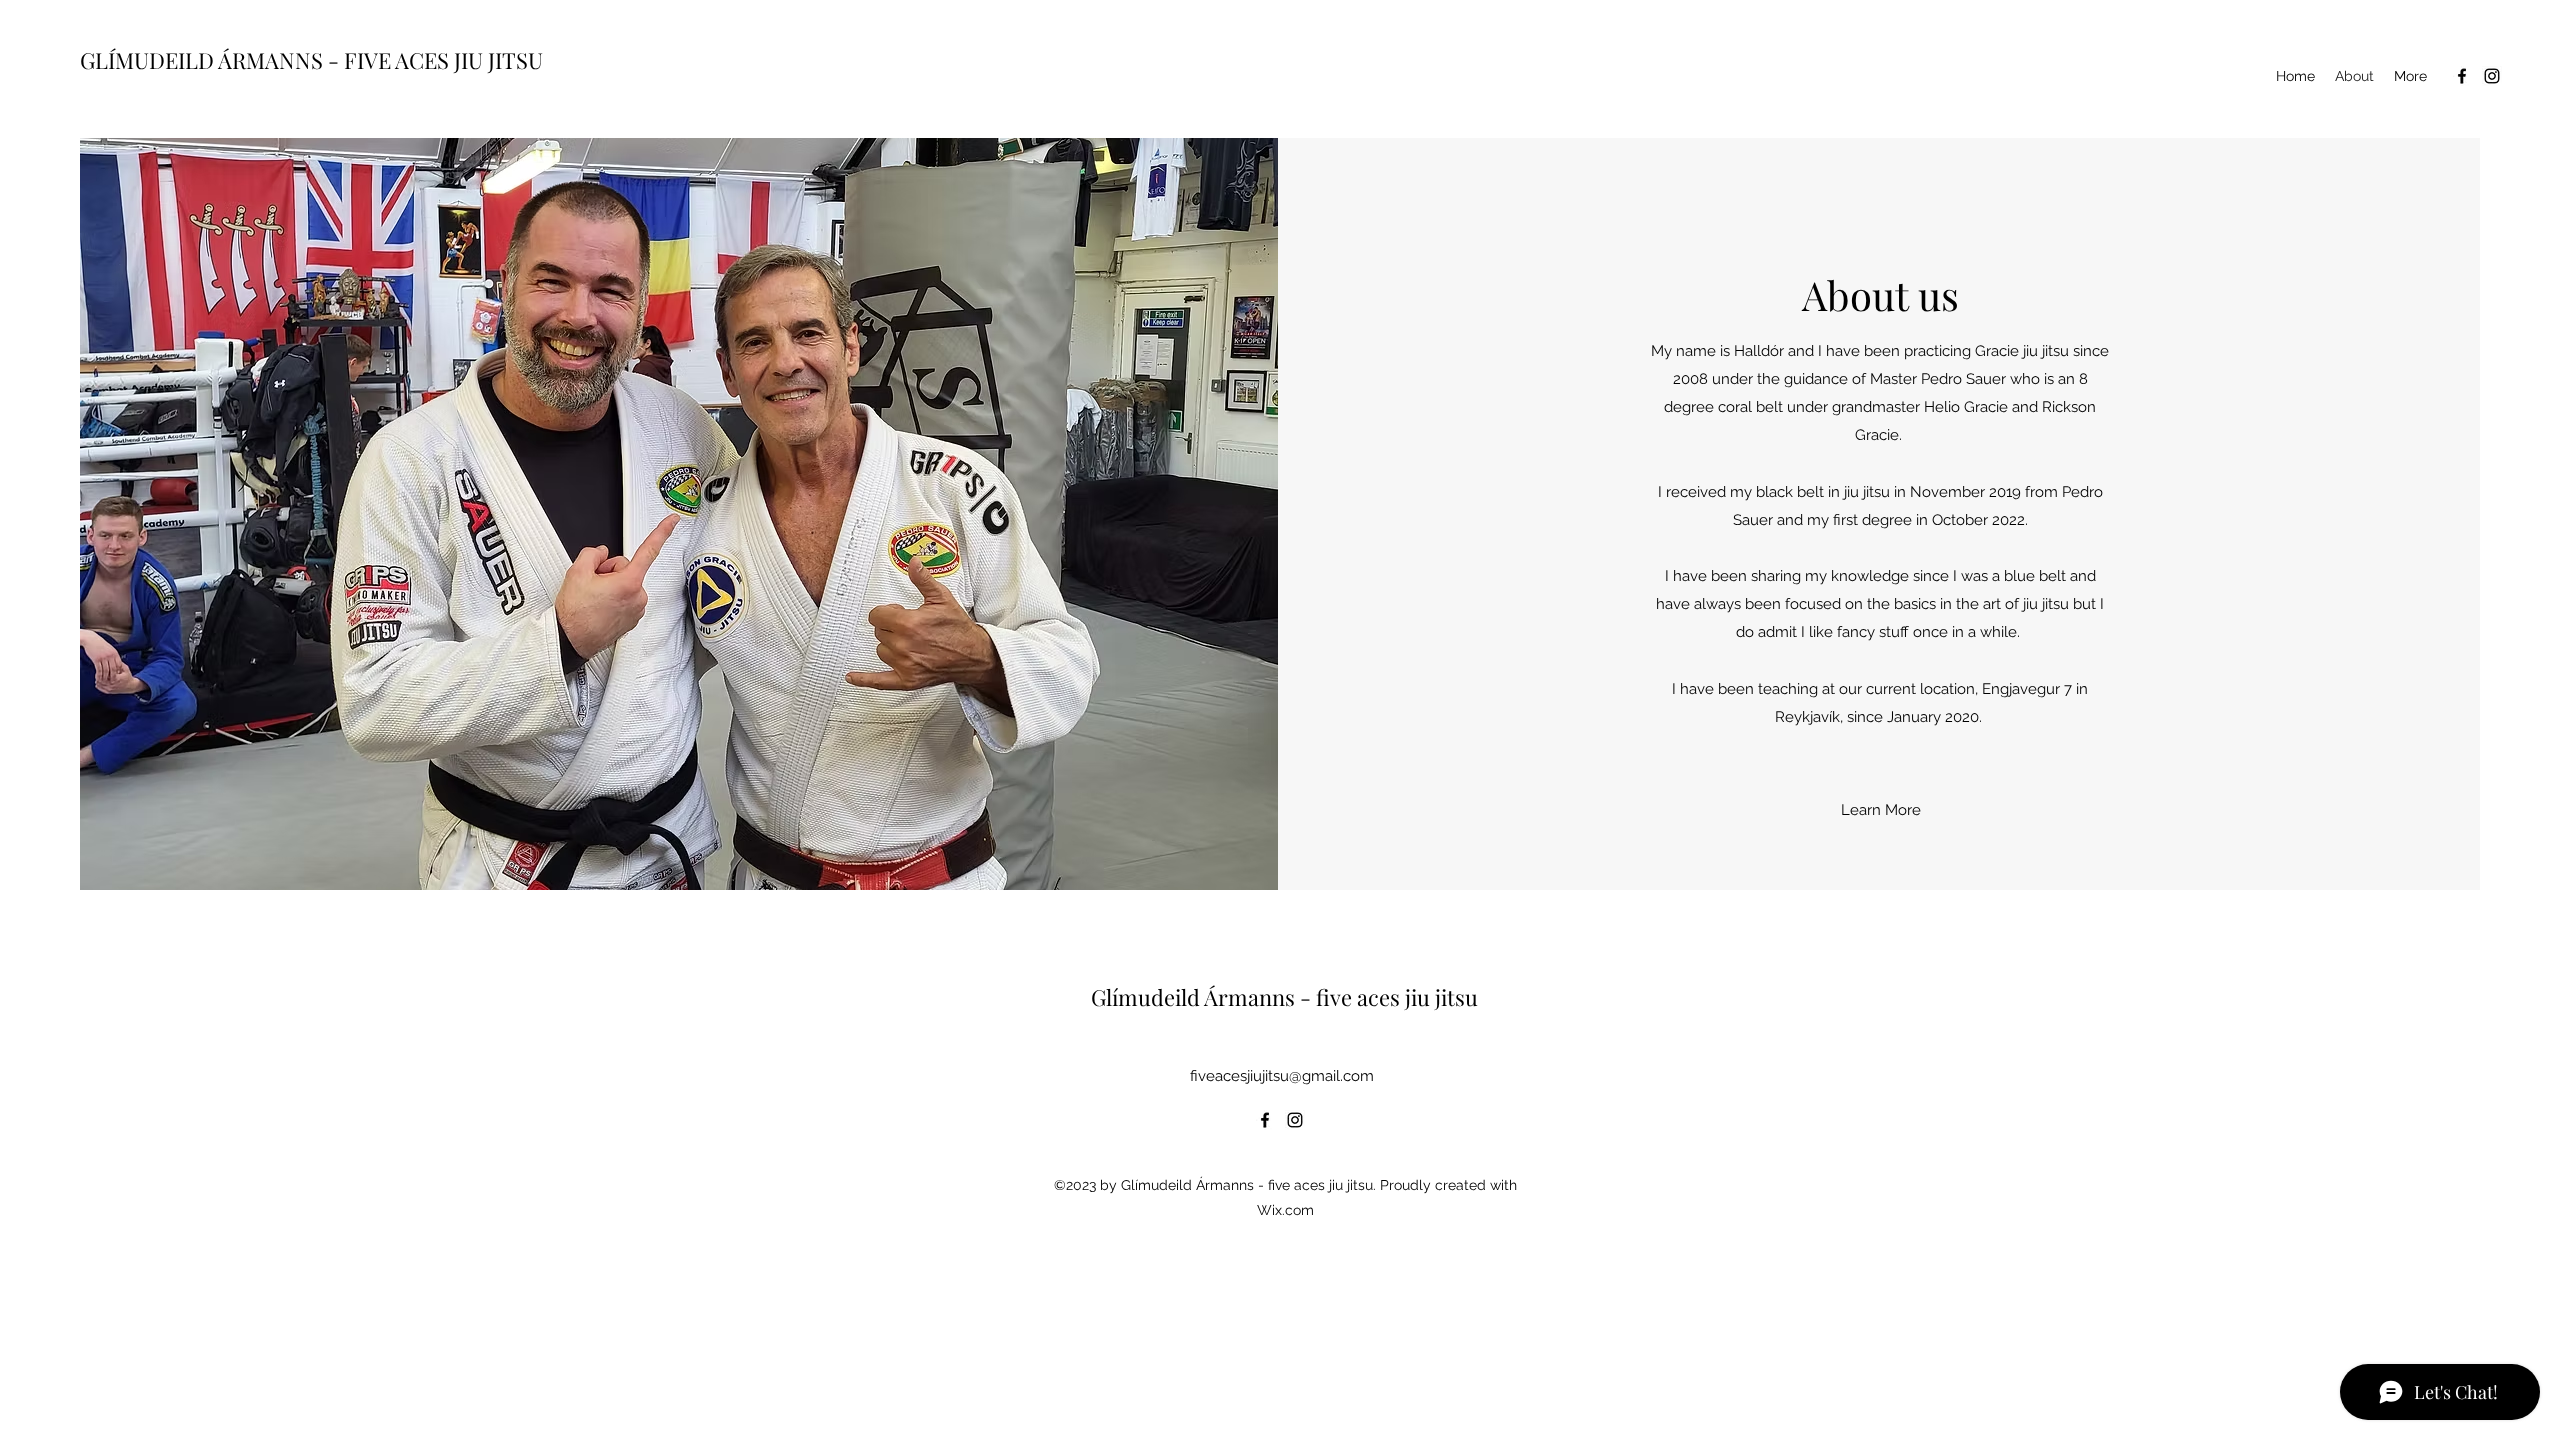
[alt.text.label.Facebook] (2462, 76)
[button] (1880, 810)
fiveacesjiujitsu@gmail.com (1282, 1076)
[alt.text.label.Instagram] (2492, 76)
